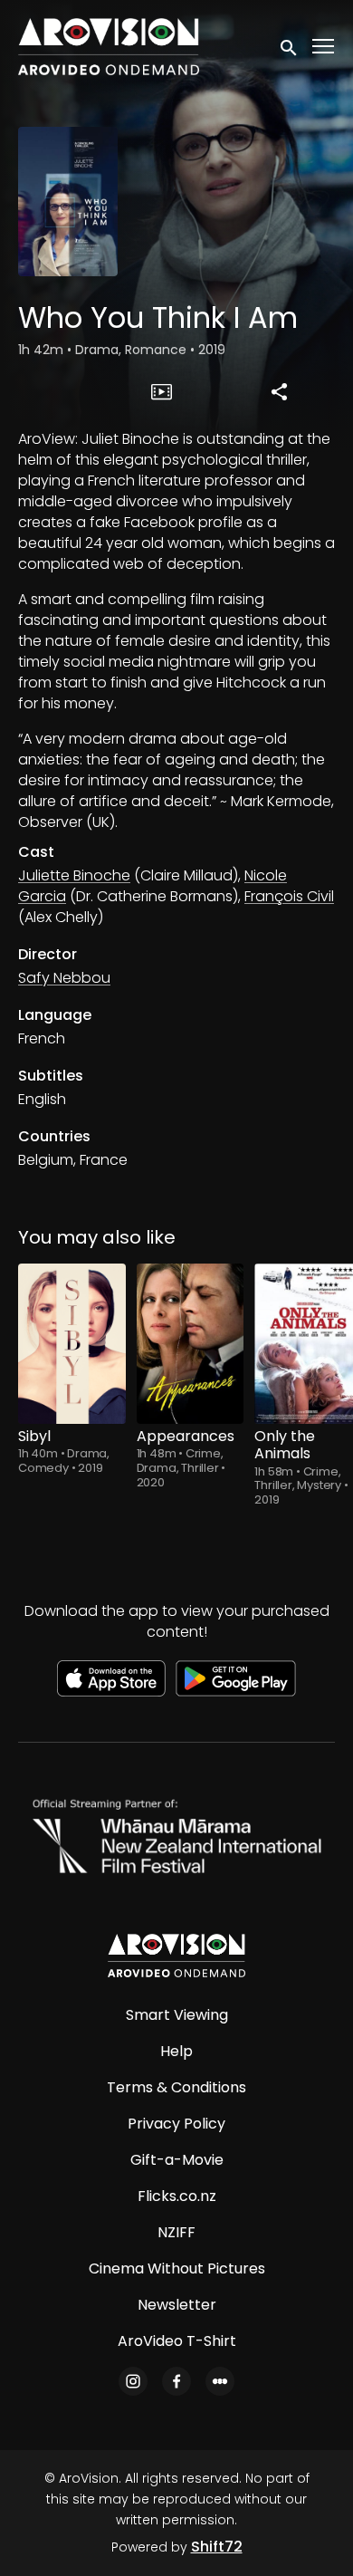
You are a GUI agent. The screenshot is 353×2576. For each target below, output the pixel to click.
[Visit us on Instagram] (133, 2381)
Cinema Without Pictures (177, 2268)
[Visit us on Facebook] (176, 2381)
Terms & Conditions (176, 2087)
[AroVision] (176, 1956)
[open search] (290, 46)
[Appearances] (191, 1344)
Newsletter (177, 2305)
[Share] (279, 391)
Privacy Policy (176, 2124)
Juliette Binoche (74, 875)
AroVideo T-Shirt (177, 2341)
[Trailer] (162, 391)
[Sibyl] (72, 1344)
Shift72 (217, 2547)
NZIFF (176, 2232)
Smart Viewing (177, 2015)
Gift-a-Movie (177, 2160)
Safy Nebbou (64, 978)
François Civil (289, 896)
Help (176, 2051)
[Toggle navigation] (324, 47)
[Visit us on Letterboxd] (220, 2381)
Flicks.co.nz (177, 2196)
